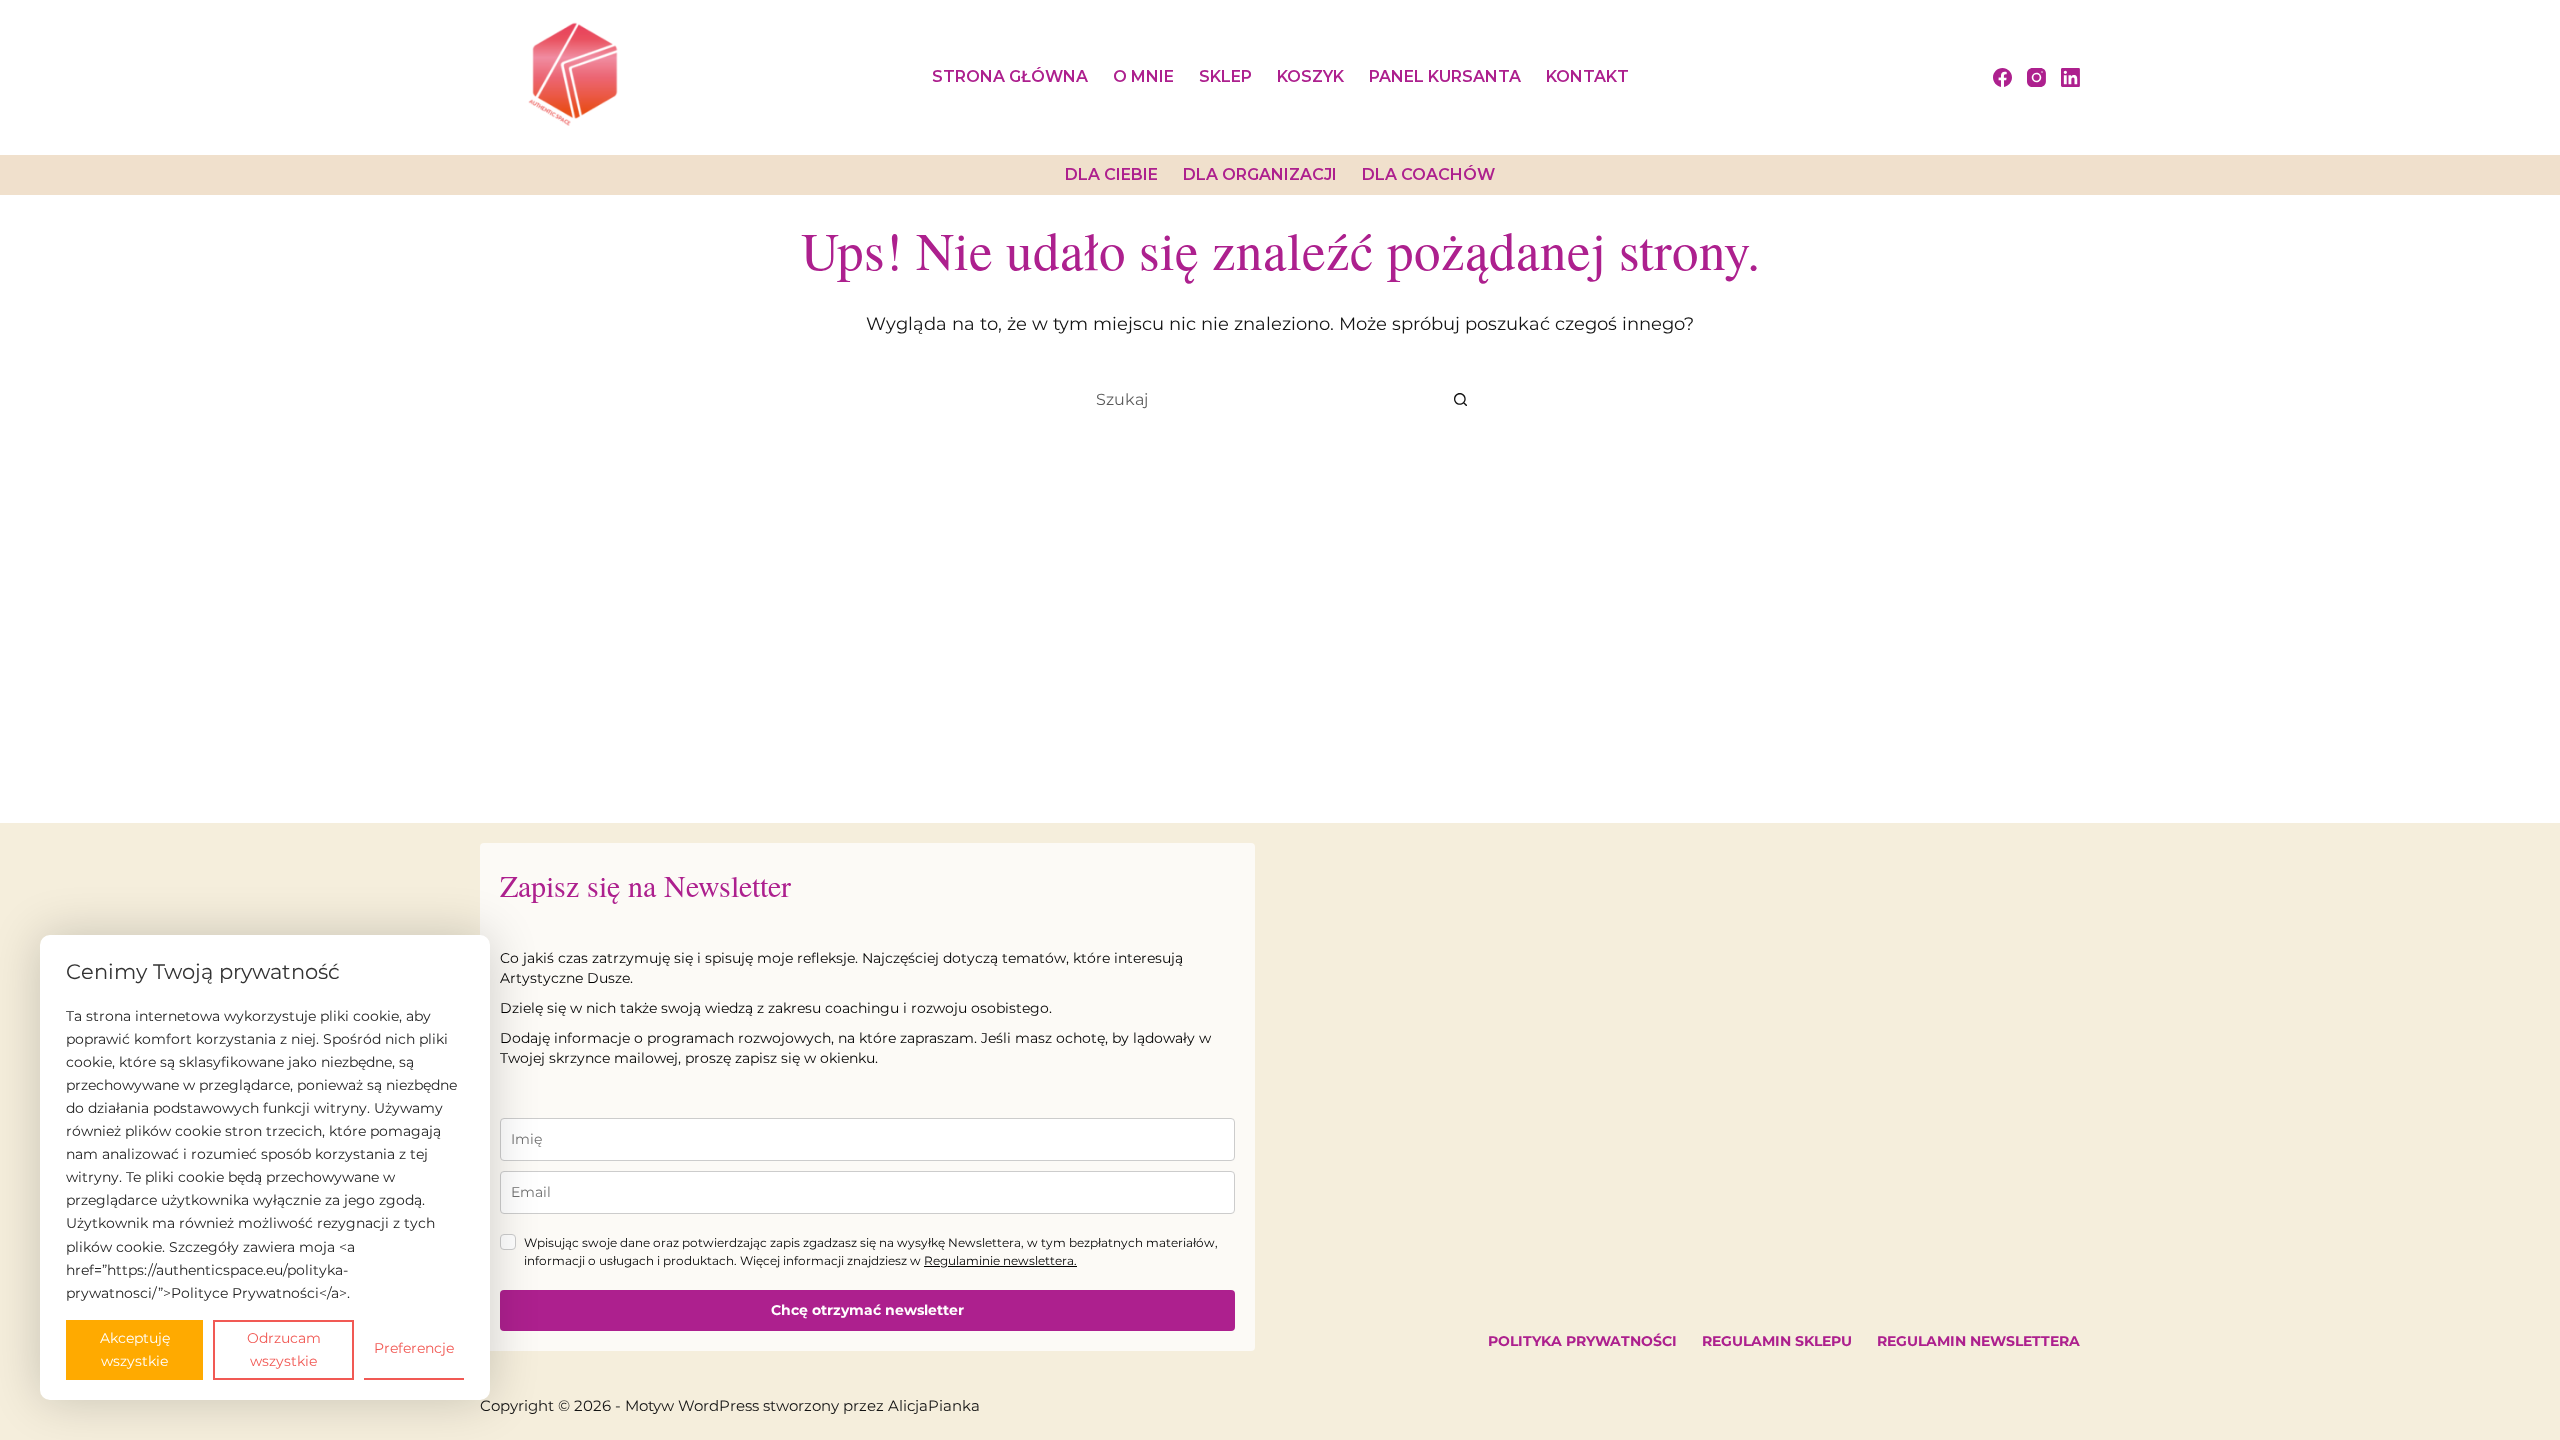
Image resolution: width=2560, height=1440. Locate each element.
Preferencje (414, 1348)
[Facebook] (2002, 77)
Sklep (1225, 76)
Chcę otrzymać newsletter (867, 1310)
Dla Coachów (1428, 174)
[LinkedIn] (2070, 77)
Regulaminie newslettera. (1000, 1260)
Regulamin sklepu (1777, 1341)
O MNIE (1143, 76)
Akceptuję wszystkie (135, 1349)
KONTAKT (1587, 76)
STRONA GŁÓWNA (1010, 76)
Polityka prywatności (1582, 1341)
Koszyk (1310, 76)
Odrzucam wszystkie (284, 1349)
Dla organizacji (1260, 174)
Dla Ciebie (1111, 174)
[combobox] (1261, 399)
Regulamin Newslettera (1978, 1341)
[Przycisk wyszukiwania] (1460, 399)
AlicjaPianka (934, 1405)
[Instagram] (2036, 77)
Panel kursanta (1445, 76)
